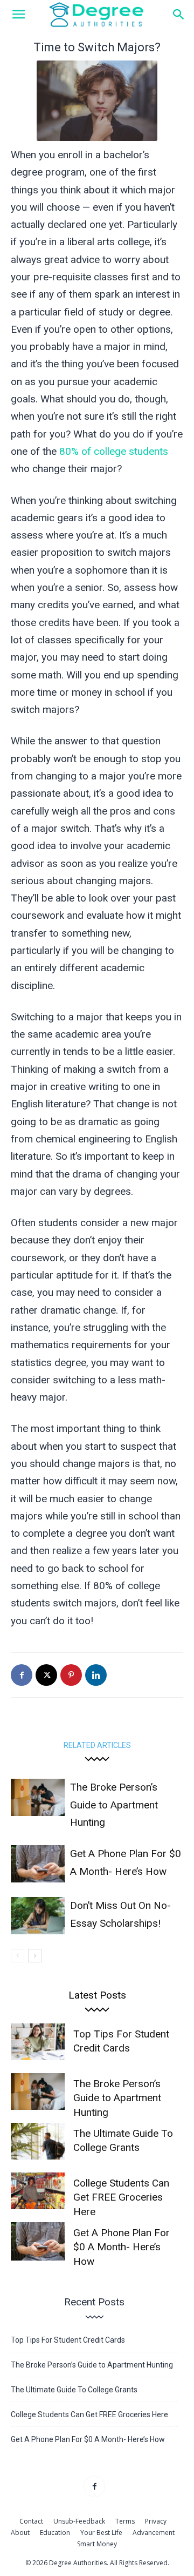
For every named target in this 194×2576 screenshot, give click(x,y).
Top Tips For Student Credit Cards (68, 2340)
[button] (18, 15)
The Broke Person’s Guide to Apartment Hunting (114, 1805)
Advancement (154, 2533)
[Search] (179, 15)
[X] (46, 1675)
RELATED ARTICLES (97, 1745)
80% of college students (114, 451)
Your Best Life (101, 2533)
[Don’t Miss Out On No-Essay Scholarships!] (38, 1916)
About (20, 2533)
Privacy (156, 2521)
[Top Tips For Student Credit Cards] (38, 2042)
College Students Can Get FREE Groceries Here (121, 2197)
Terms (125, 2521)
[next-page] (35, 1956)
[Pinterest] (71, 1675)
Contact (31, 2521)
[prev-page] (18, 1956)
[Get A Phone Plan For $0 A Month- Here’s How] (38, 1864)
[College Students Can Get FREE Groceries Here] (38, 2191)
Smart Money (97, 2544)
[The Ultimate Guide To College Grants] (38, 2141)
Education (55, 2533)
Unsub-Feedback (79, 2521)
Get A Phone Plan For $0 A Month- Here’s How (122, 2247)
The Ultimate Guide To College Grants (74, 2390)
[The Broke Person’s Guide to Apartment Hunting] (38, 1797)
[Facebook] (22, 1675)
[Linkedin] (96, 1675)
